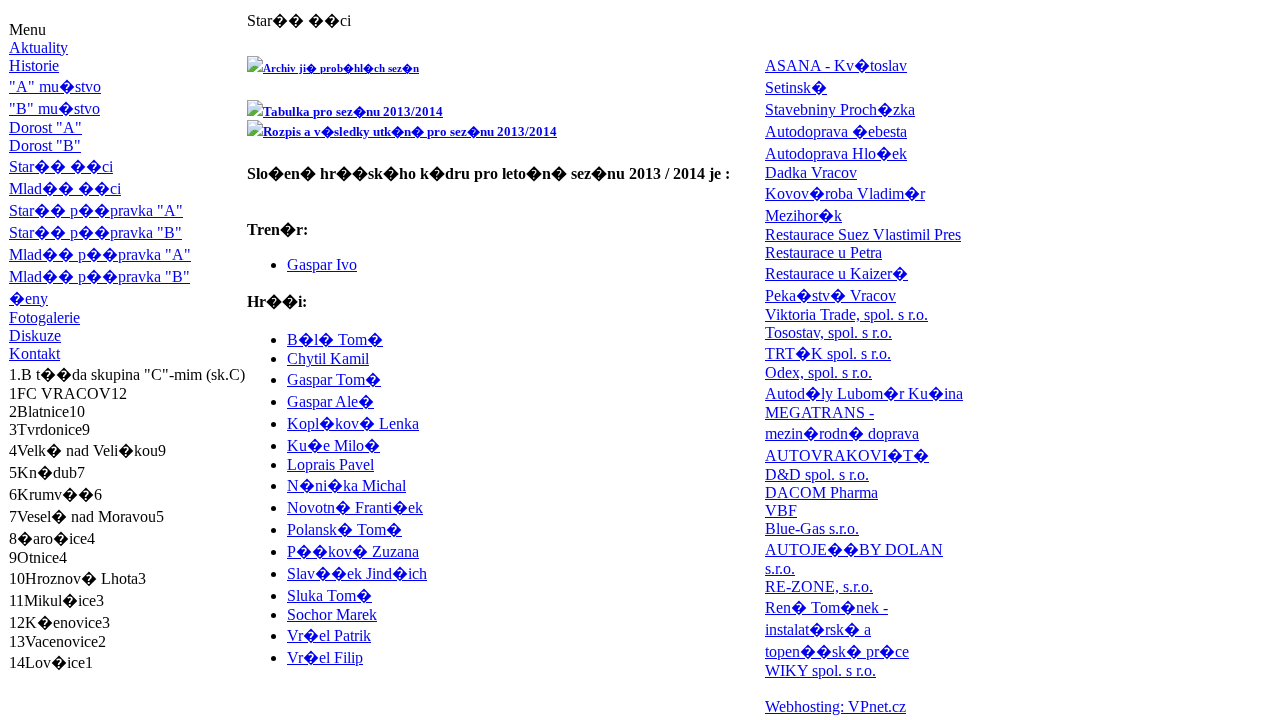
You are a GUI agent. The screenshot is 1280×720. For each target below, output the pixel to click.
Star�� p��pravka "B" (95, 232)
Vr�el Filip (325, 657)
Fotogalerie (44, 317)
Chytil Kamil (328, 358)
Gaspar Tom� (334, 379)
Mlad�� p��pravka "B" (99, 276)
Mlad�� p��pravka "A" (100, 254)
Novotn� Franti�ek (355, 507)
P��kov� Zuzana (353, 551)
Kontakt (34, 353)
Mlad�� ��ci (65, 188)
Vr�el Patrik (329, 635)
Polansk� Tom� (344, 529)
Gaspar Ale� (330, 401)
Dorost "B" (45, 145)
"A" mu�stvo (55, 86)
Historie (34, 65)
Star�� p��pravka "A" (96, 210)
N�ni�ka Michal (346, 485)
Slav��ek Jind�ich (357, 573)
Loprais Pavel (330, 464)
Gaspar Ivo (322, 264)
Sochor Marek (332, 614)
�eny (28, 298)
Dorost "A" (45, 127)
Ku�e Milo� (333, 445)
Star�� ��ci (61, 166)
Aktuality (38, 47)
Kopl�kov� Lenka (353, 423)
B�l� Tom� (335, 339)
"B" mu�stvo (54, 108)
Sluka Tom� (329, 595)
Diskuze (35, 335)
